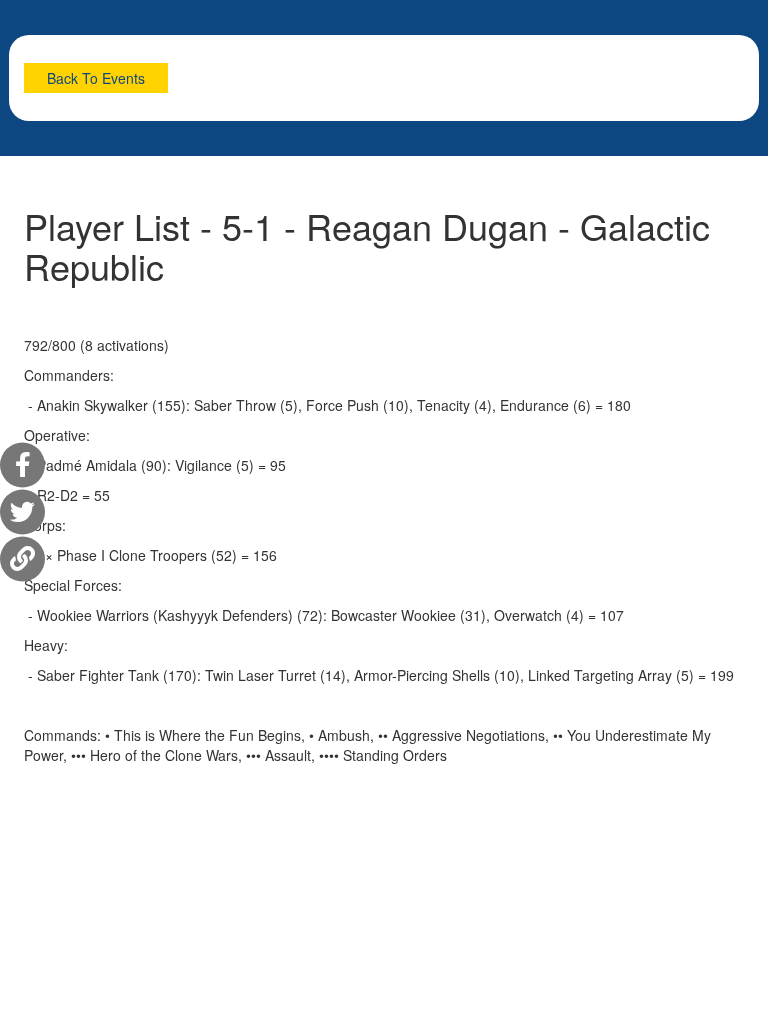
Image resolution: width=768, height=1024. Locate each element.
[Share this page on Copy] (22, 559)
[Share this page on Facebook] (22, 465)
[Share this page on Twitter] (22, 512)
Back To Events (96, 78)
